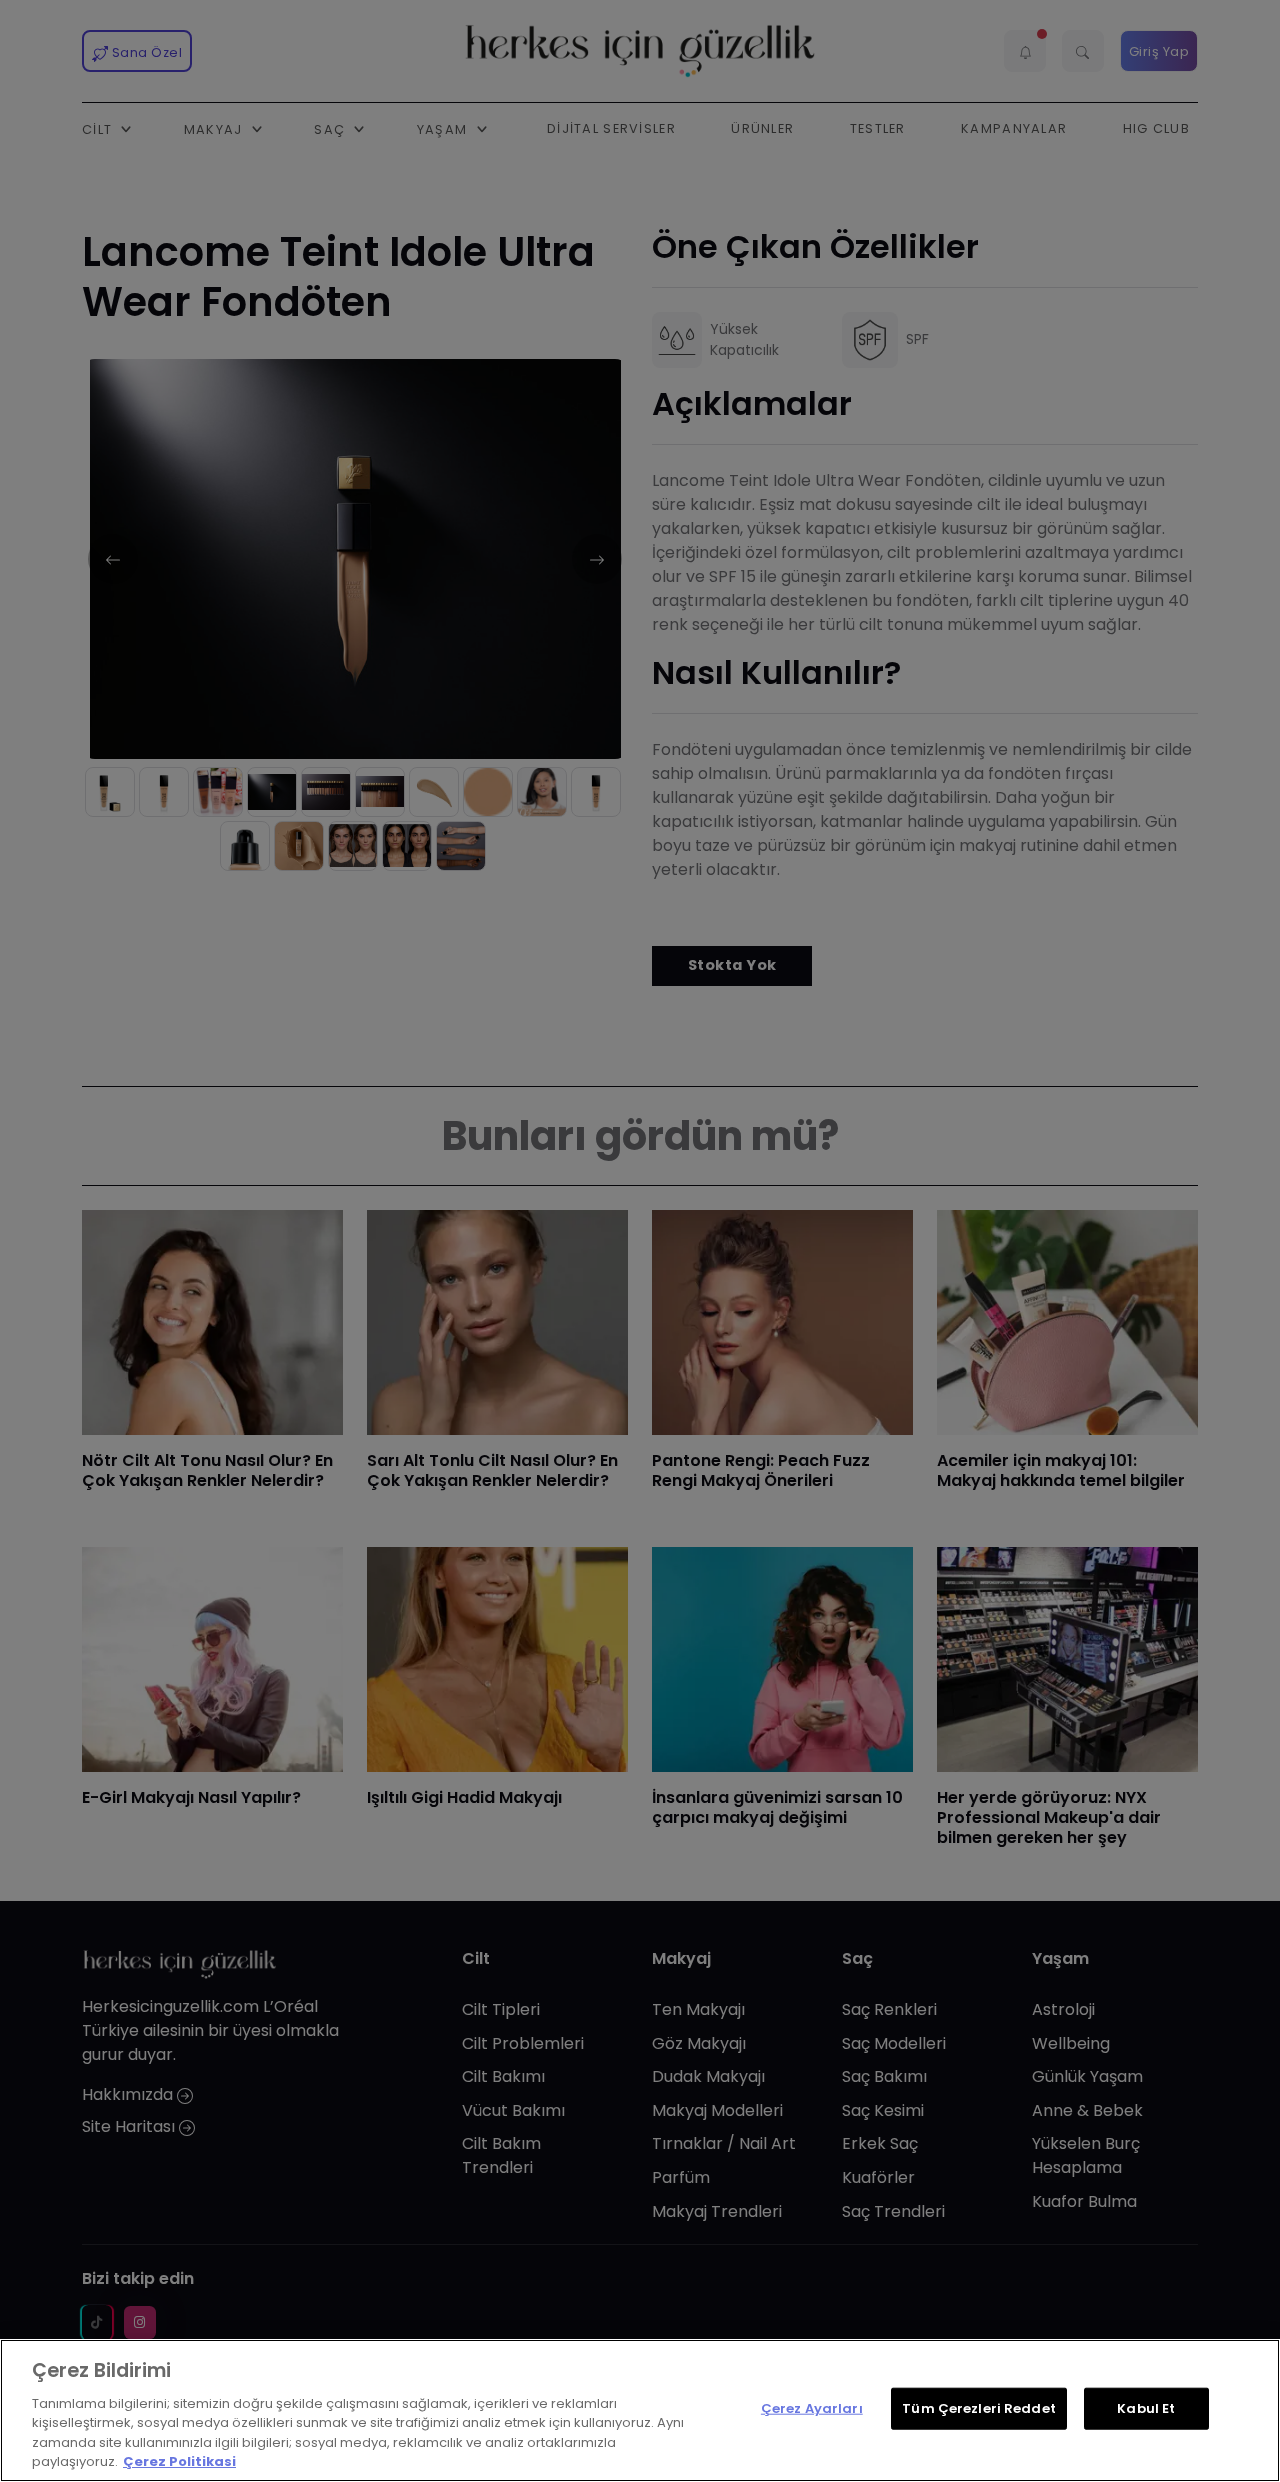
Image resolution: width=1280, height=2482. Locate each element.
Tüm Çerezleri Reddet (979, 2408)
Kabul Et (1146, 2408)
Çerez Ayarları (812, 2408)
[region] (640, 2410)
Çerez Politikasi (179, 2461)
